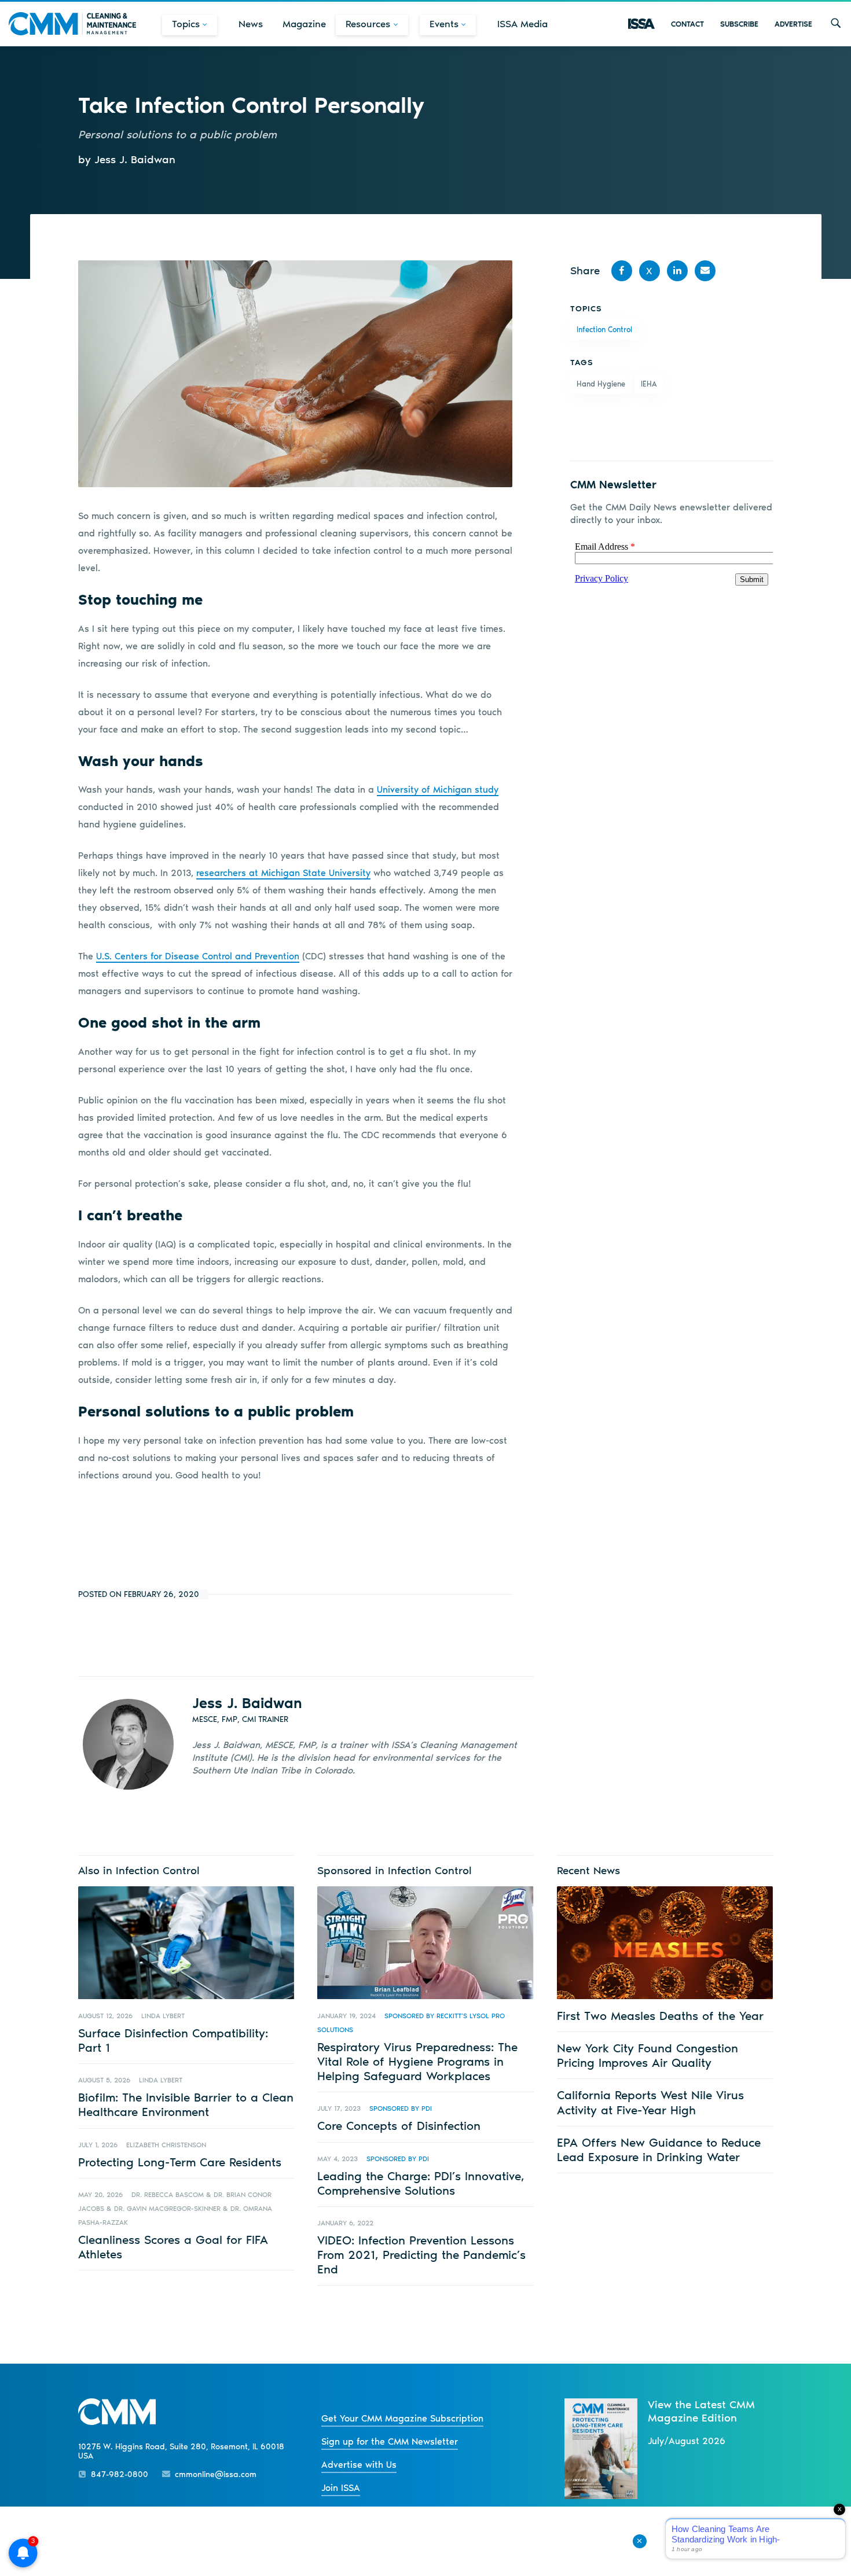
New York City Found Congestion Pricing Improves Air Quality (648, 2055)
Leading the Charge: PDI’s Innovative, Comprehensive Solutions (421, 2183)
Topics (186, 24)
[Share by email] (705, 271)
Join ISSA (341, 2488)
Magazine (304, 24)
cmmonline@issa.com (216, 2474)
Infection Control (604, 330)
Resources (368, 24)
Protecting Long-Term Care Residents (180, 2162)
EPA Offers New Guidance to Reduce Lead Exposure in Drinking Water (659, 2150)
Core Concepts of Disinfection (399, 2126)
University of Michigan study (438, 790)
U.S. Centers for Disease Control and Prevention (198, 956)
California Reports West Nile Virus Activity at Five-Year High (650, 2102)
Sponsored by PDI (401, 2108)
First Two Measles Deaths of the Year (660, 2016)
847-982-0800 (120, 2474)
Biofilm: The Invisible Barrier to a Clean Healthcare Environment (186, 2104)
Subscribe (739, 24)
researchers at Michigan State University (283, 873)
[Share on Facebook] (622, 271)
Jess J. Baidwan (247, 1703)
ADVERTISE (793, 24)
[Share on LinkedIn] (677, 271)
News (251, 24)
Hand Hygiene (601, 384)
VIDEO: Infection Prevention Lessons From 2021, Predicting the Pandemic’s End (421, 2255)
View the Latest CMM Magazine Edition (701, 2411)
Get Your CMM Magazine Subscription (402, 2418)
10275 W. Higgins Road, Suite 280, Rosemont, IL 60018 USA (181, 2452)
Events (444, 24)
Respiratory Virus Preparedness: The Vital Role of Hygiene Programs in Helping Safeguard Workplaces (417, 2061)
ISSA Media (522, 24)
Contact (687, 24)
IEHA (649, 384)
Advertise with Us (359, 2465)
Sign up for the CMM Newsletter (390, 2441)
